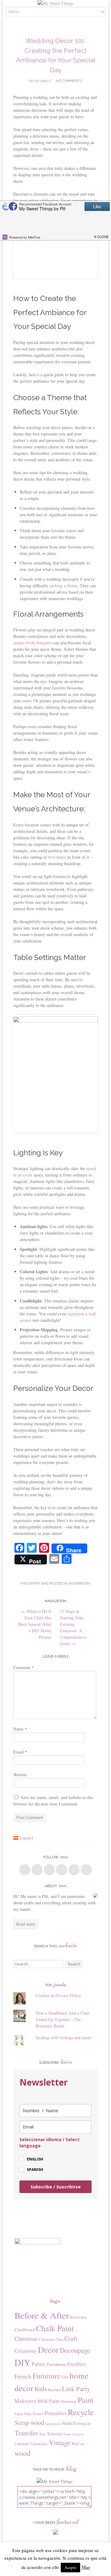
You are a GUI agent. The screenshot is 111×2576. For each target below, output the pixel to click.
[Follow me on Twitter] (37, 1870)
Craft (71, 2338)
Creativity (26, 2351)
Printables (55, 2413)
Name (20, 1729)
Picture (38, 2414)
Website (20, 1775)
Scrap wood (29, 2422)
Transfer (26, 2433)
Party (28, 2414)
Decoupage (75, 2350)
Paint (86, 2400)
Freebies (77, 2364)
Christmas (26, 2338)
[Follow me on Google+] (49, 1870)
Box (84, 2317)
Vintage (60, 2443)
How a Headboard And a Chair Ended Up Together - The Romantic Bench (63, 2019)
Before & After (42, 2315)
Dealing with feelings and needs (64, 2037)
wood (23, 2453)
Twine (67, 2434)
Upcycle (78, 2434)
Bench (75, 2317)
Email (20, 1752)
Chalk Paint (55, 2328)
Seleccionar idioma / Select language (49, 2143)
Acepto (70, 2567)
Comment (23, 1667)
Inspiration (79, 1584)
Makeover (25, 2401)
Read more (26, 1924)
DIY (23, 2362)
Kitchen (54, 2390)
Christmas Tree (51, 2339)
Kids (41, 2389)
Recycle (81, 2412)
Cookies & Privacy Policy (58, 1995)
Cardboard (25, 2329)
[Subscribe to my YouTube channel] (86, 1870)
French (23, 2376)
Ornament (69, 2401)
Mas (86, 2567)
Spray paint (53, 2424)
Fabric (39, 2364)
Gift (65, 2377)
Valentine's (39, 2444)
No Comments (68, 81)
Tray (42, 2434)
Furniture (46, 2376)
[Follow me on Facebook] (25, 1870)
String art (84, 2423)
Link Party (76, 2389)
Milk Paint (49, 2401)
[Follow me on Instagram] (74, 1870)
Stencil (69, 2423)
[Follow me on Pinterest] (62, 1870)
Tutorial (54, 2434)
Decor (48, 2350)
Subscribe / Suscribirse (56, 2187)
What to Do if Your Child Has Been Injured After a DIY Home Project (35, 1624)
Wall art (78, 2444)
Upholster (22, 2444)
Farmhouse (56, 2364)
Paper (19, 2414)
